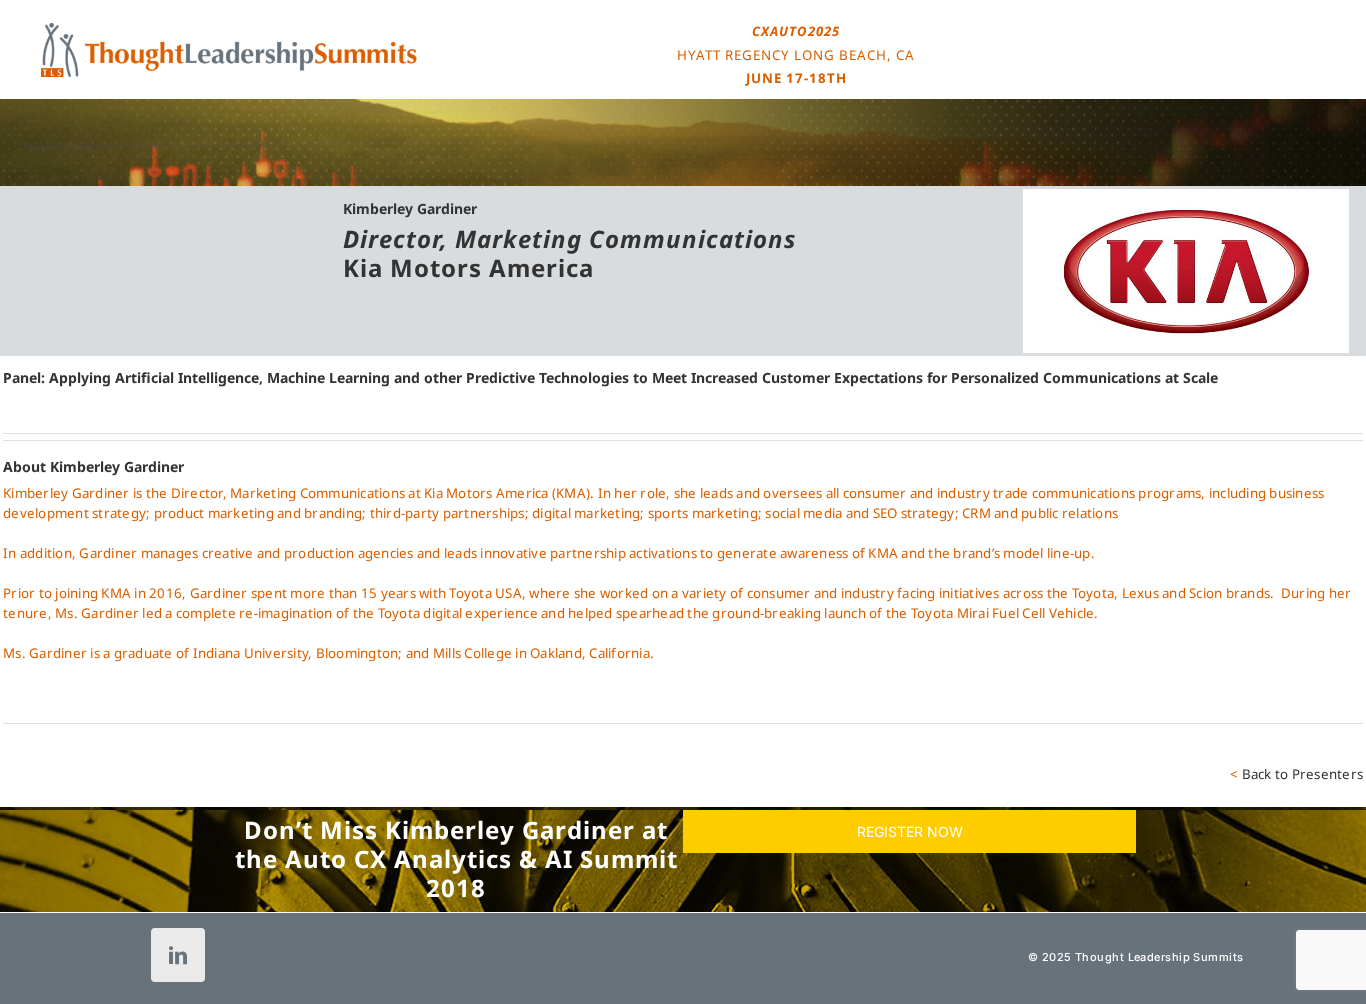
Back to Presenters (1303, 774)
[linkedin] (178, 955)
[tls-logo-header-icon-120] (229, 29)
